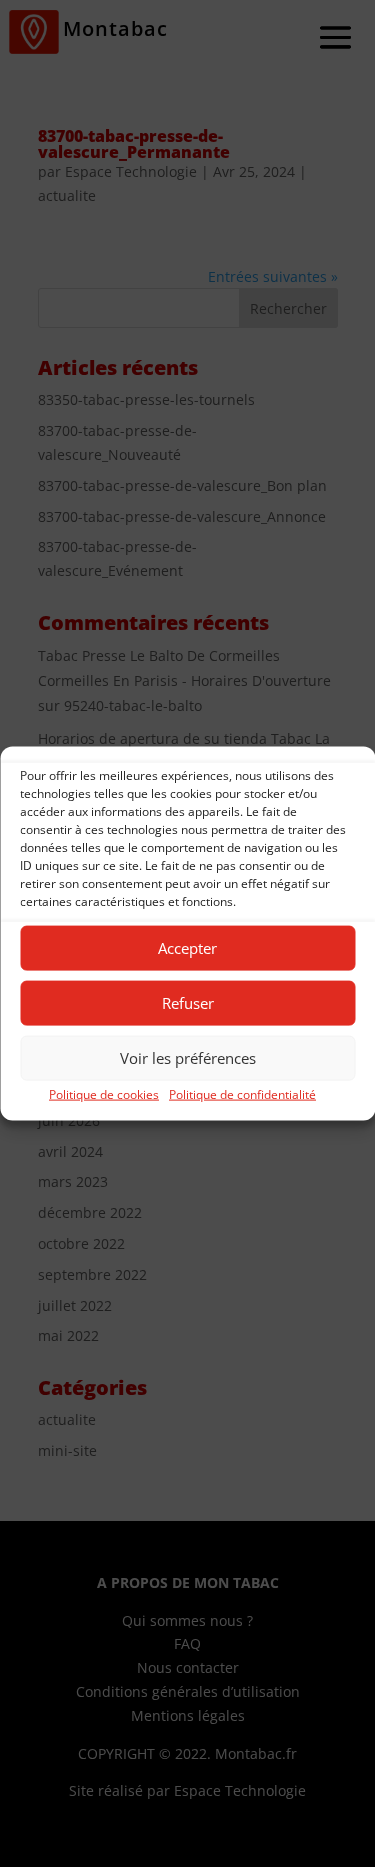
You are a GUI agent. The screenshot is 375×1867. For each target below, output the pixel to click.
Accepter (187, 948)
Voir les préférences (188, 1058)
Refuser (188, 1003)
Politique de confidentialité (242, 1093)
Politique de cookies (104, 1093)
